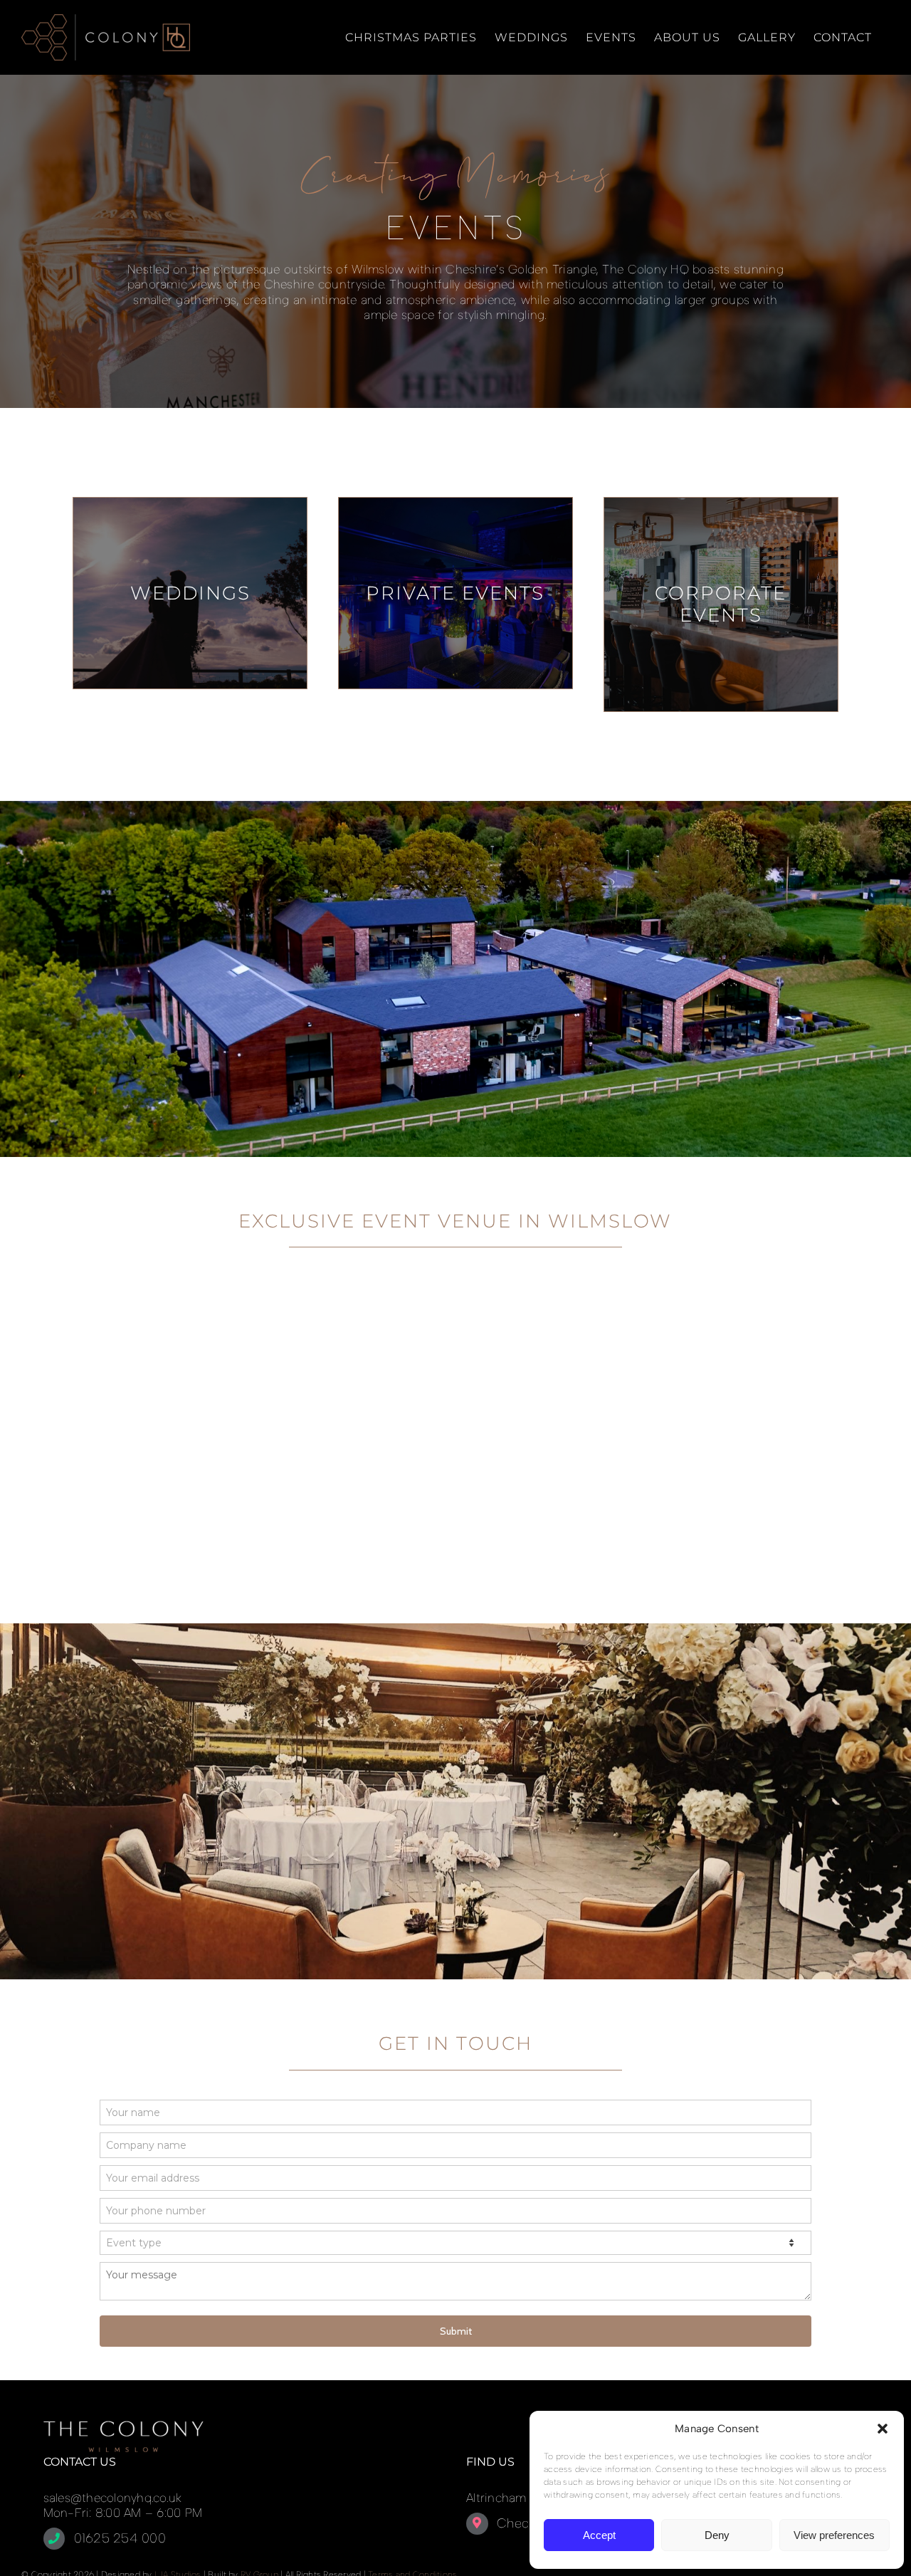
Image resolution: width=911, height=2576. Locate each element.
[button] (883, 2429)
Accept (599, 2535)
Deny (717, 2535)
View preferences (834, 2535)
